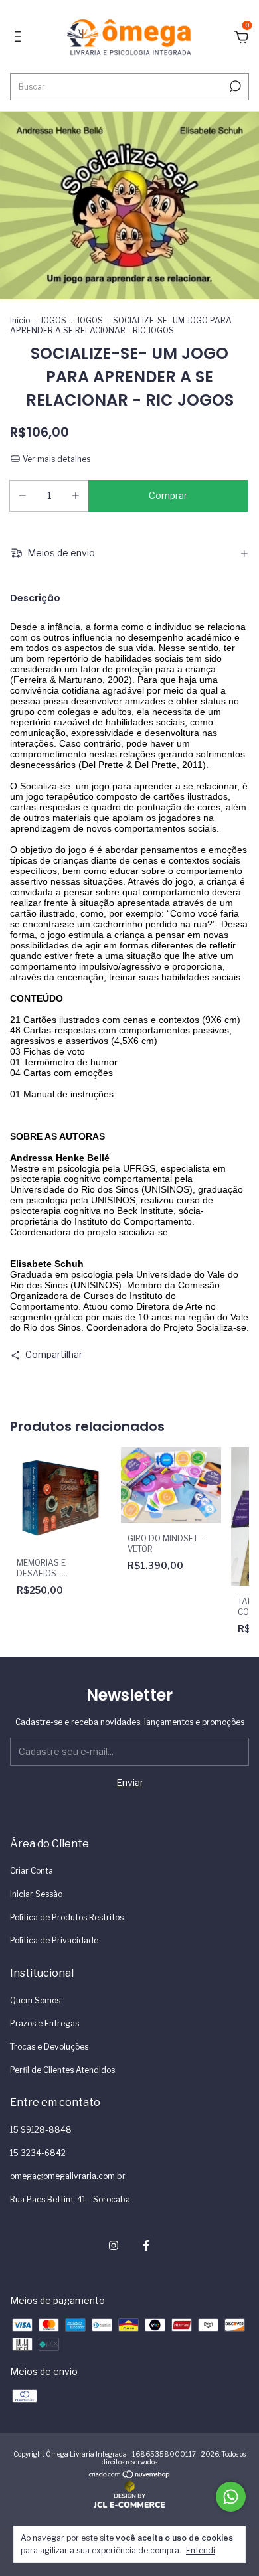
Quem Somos (35, 2000)
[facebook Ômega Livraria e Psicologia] (146, 2245)
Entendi (201, 2550)
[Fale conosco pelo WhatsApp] (231, 2497)
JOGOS (53, 320)
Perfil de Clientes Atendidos (62, 2070)
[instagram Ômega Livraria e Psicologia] (114, 2245)
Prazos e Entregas (44, 2023)
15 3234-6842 (38, 2153)
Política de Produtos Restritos (67, 1917)
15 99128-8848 (41, 2130)
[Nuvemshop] (130, 2475)
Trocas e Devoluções (49, 2047)
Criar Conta (32, 1871)
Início (20, 320)
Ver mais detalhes (55, 459)
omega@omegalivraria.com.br (68, 2176)
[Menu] (20, 38)
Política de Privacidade (54, 1940)
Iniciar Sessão (36, 1894)
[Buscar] (234, 86)
